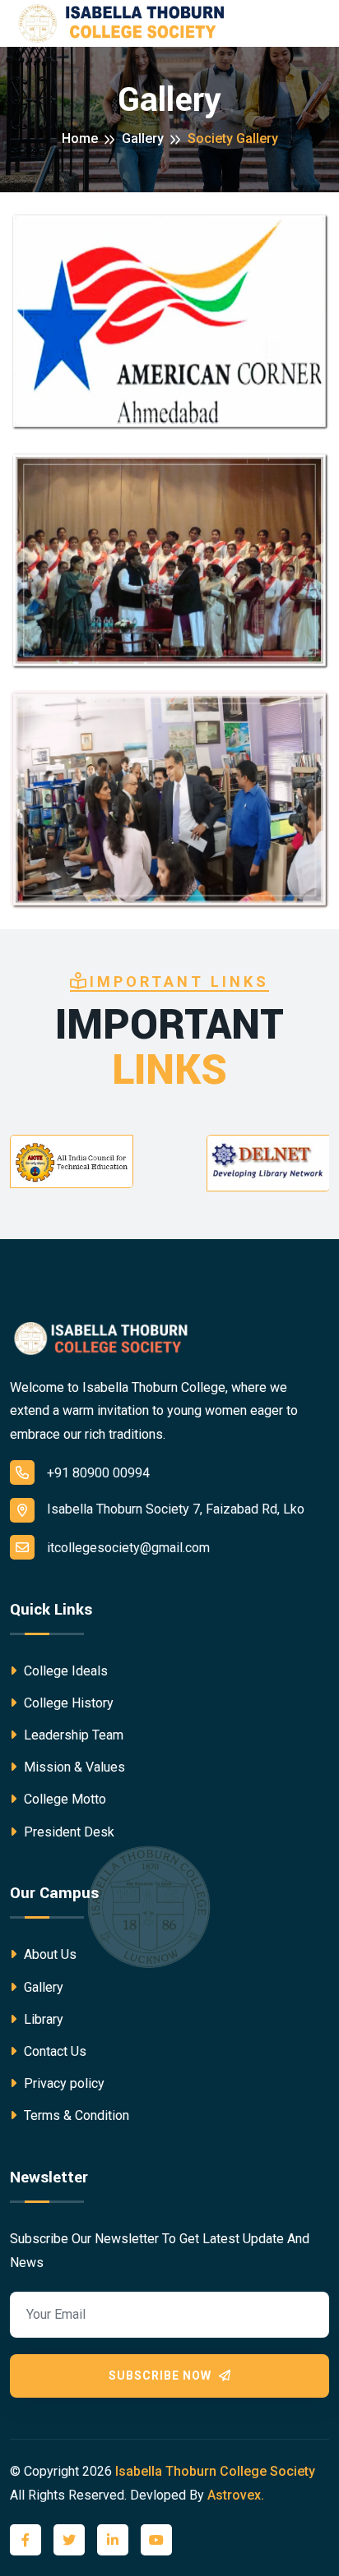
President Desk (67, 1832)
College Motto (63, 1799)
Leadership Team (72, 1735)
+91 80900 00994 (98, 1473)
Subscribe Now (162, 2376)
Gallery (143, 138)
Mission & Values (73, 1767)
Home (80, 138)
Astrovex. (236, 2495)
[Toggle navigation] (320, 24)
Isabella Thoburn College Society (215, 2471)
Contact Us (53, 2051)
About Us (49, 1954)
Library (42, 2019)
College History (67, 1703)
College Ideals (64, 1671)
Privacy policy (63, 2083)
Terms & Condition (75, 2115)
